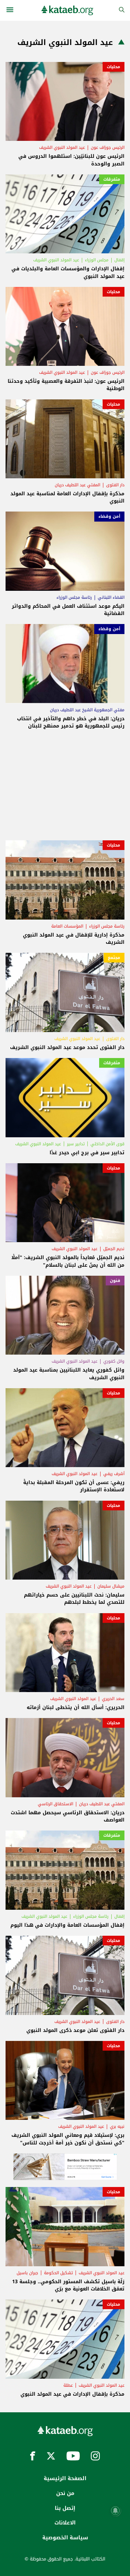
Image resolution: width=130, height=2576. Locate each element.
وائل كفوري (114, 1361)
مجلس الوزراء (97, 260)
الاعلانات (65, 2523)
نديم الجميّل (114, 1249)
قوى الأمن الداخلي (107, 1144)
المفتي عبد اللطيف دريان (77, 485)
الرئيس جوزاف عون (108, 147)
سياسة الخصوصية (65, 2538)
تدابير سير (76, 1144)
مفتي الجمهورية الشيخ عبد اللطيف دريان (87, 710)
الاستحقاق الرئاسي (55, 1804)
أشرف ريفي (114, 1474)
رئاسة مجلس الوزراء (74, 597)
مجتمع (114, 958)
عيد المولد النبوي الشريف (62, 147)
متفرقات (112, 179)
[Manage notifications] (115, 2511)
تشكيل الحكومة (58, 2273)
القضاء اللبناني (111, 597)
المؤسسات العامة (67, 926)
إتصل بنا (65, 2508)
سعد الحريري (113, 1699)
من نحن (65, 2493)
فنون (115, 1281)
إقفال (119, 260)
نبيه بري (117, 2126)
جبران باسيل (27, 2273)
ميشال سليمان (111, 1586)
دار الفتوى (115, 485)
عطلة (68, 2385)
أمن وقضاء (109, 516)
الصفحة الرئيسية (65, 2478)
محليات (114, 67)
